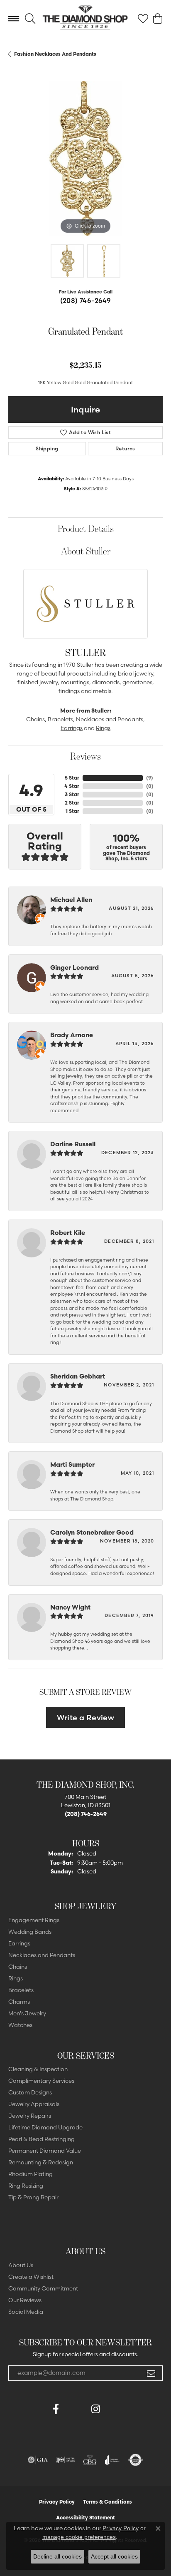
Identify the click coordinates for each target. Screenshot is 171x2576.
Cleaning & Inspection (38, 2069)
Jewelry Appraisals (34, 2104)
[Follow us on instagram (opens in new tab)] (95, 2409)
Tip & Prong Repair (33, 2197)
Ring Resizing (26, 2186)
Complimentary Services (41, 2081)
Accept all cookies (114, 2556)
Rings (103, 728)
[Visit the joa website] (112, 2460)
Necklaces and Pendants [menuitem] (42, 1955)
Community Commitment (43, 2288)
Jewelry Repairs (30, 2116)
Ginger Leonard (75, 968)
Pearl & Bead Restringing (42, 2139)
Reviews (85, 756)
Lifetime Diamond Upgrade (45, 2127)
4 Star (72, 786)
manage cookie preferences (79, 2537)
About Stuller (86, 551)
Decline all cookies (57, 2556)
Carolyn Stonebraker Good (92, 1532)
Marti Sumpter (72, 1464)
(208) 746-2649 (86, 301)
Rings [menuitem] (16, 1978)
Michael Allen (71, 900)
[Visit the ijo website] (65, 2460)
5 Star (72, 778)
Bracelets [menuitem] (21, 1990)
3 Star (72, 794)
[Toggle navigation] (14, 19)
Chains (35, 719)
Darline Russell (73, 1144)
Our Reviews (25, 2300)
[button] (30, 19)
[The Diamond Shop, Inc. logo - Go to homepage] (85, 19)
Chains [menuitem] (18, 1967)
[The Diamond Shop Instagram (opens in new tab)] (115, 2409)
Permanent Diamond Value (45, 2151)
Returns (125, 448)
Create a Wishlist (31, 2277)
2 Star (72, 803)
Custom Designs (30, 2092)
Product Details (86, 528)
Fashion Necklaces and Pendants (55, 54)
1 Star (72, 811)
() (150, 778)
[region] (85, 159)
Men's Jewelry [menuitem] (27, 2013)
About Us (21, 2265)
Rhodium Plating (31, 2174)
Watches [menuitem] (20, 2025)
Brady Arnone (72, 1035)
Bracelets (60, 719)
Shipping (47, 448)
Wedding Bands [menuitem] (30, 1932)
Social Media (26, 2312)
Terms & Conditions (107, 2502)
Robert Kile (68, 1233)
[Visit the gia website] (38, 2460)
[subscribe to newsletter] (151, 2373)
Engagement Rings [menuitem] (34, 1920)
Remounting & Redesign (41, 2162)
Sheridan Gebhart (78, 1376)
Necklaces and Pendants (110, 719)
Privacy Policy (57, 2502)
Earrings (72, 728)
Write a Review (86, 1718)
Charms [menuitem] (19, 2002)
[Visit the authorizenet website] (136, 2460)
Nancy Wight (70, 1607)
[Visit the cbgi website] (90, 2460)
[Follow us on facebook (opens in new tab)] (56, 2409)
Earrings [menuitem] (19, 1943)
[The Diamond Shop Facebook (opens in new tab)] (76, 2409)
